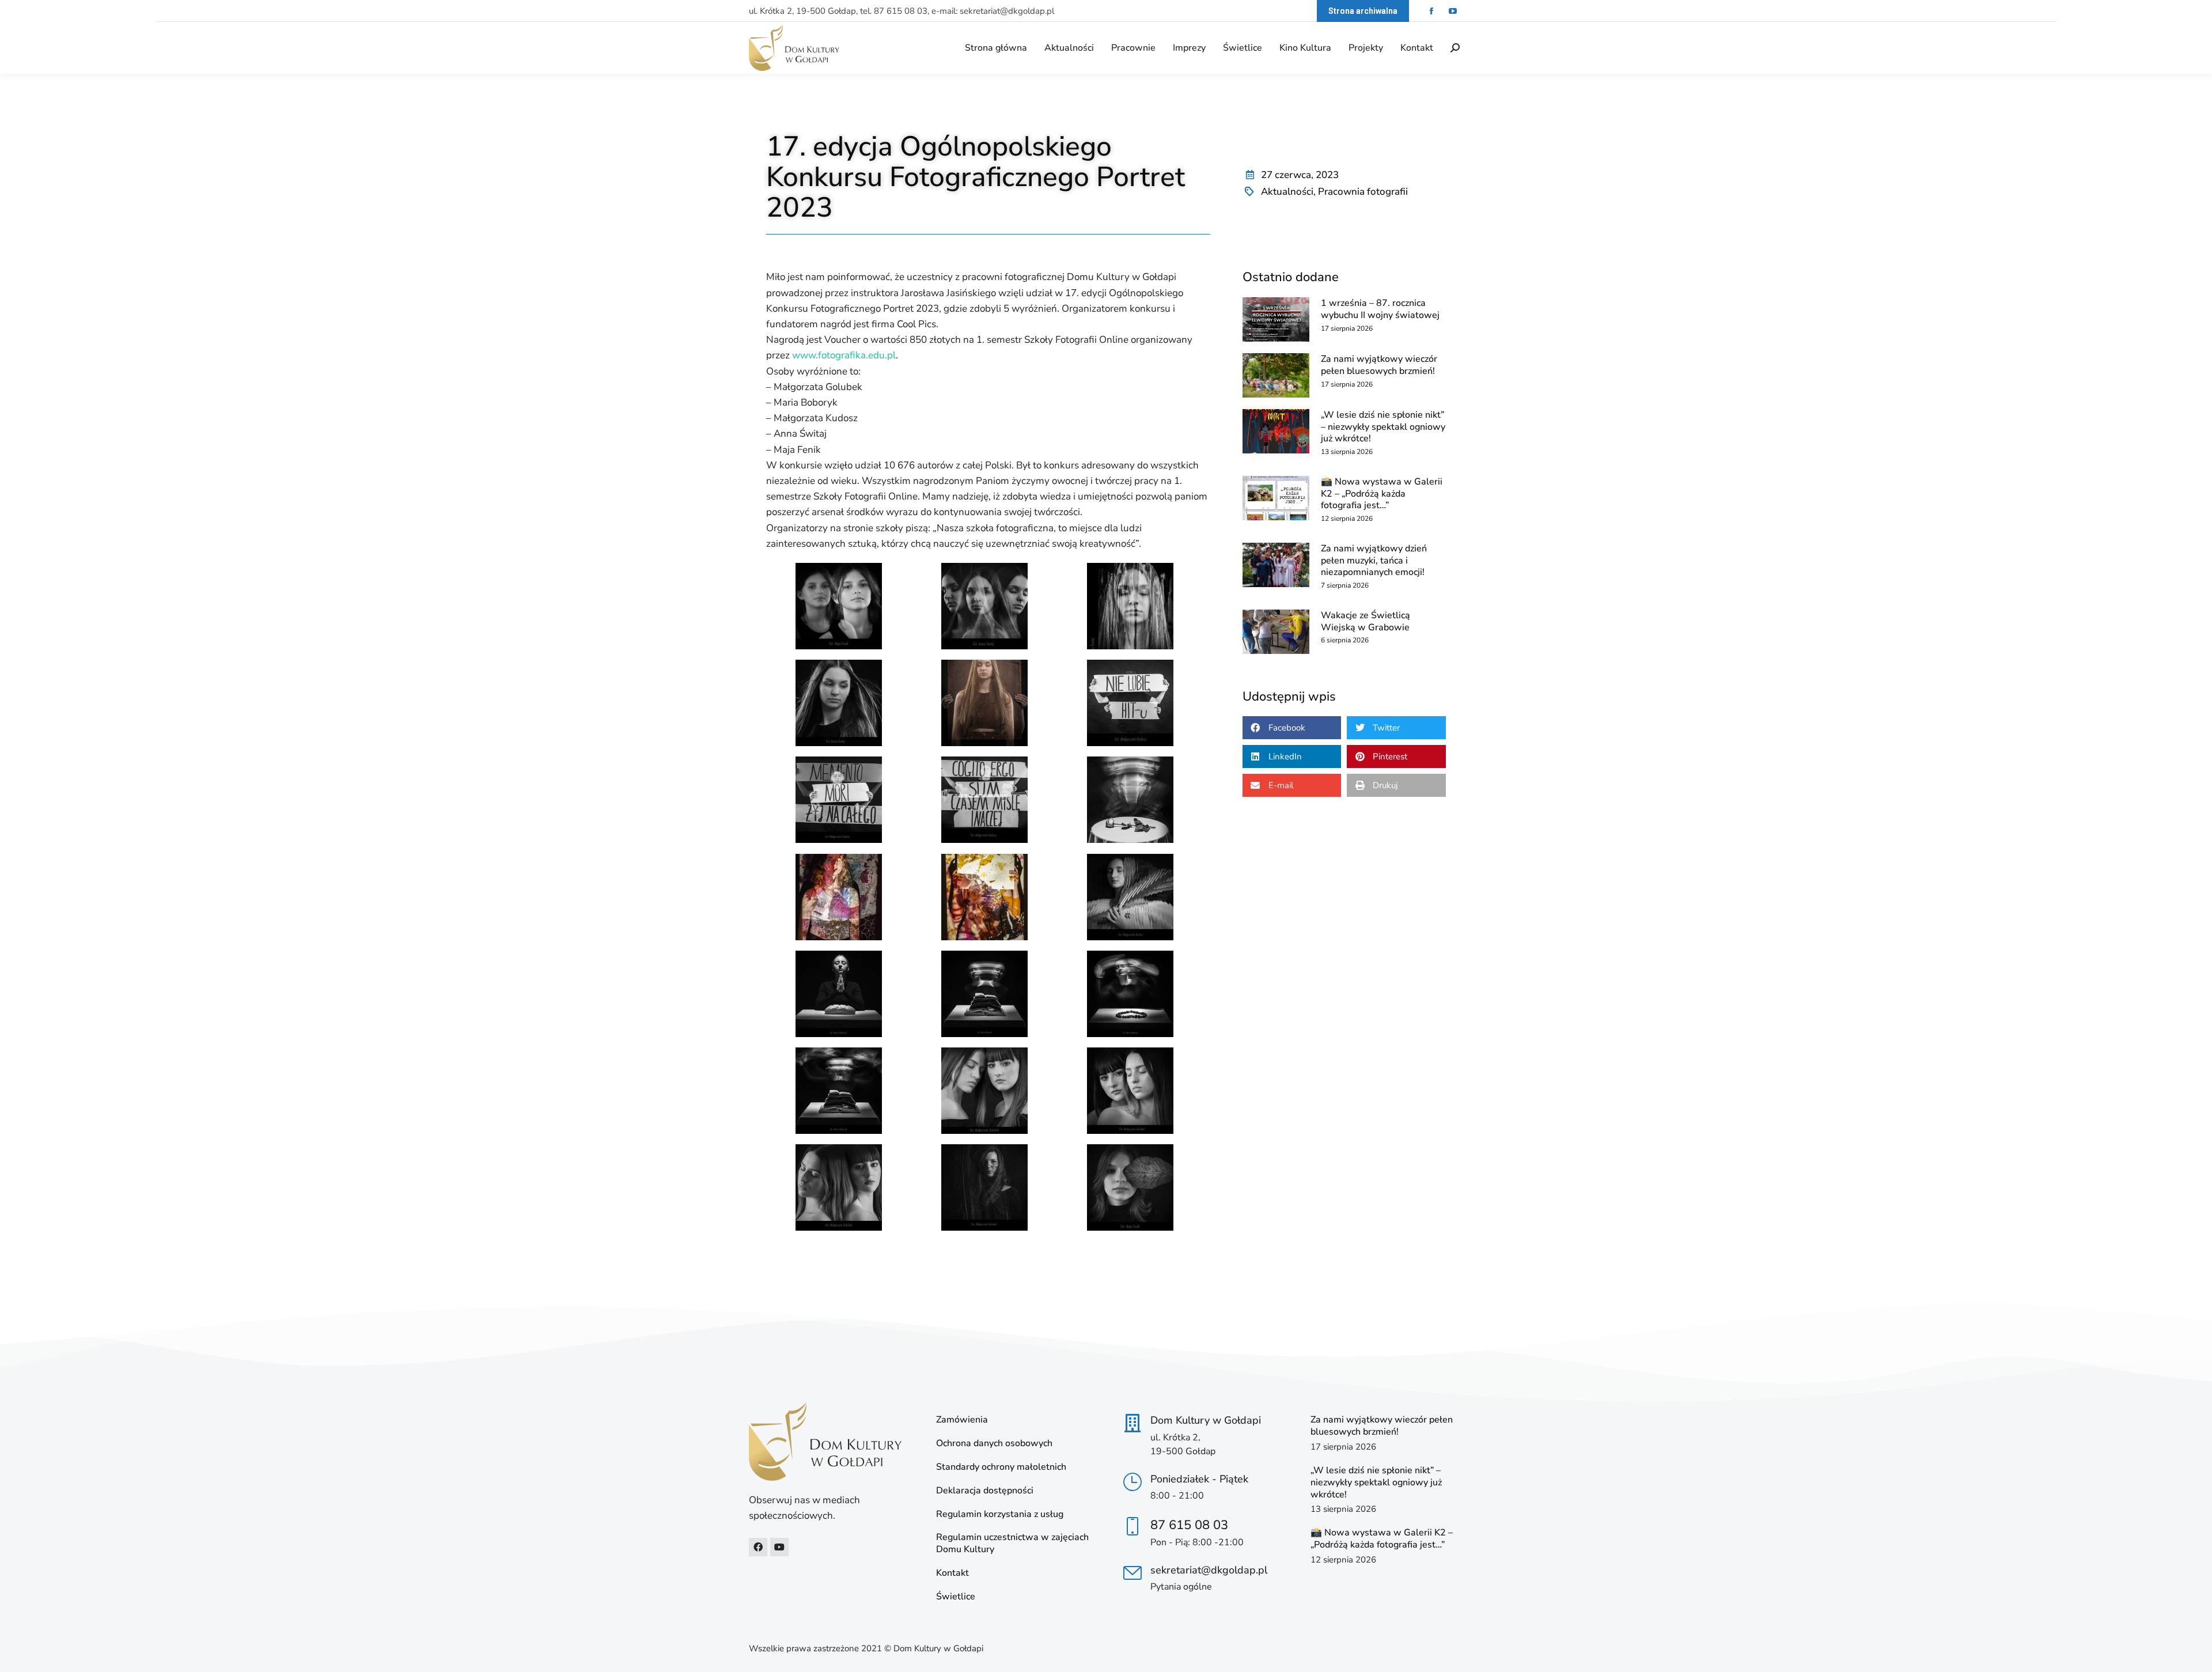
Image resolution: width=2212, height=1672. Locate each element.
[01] (984, 1091)
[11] (1130, 703)
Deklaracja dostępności (985, 1491)
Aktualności (1287, 192)
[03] (839, 1187)
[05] (1130, 1187)
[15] (839, 897)
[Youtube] (779, 1547)
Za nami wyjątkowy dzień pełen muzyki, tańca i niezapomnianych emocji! (1374, 561)
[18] (839, 994)
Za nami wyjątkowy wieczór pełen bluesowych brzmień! (1379, 365)
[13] (984, 800)
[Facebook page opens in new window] (1431, 11)
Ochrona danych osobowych (994, 1444)
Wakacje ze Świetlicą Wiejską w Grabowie (1366, 621)
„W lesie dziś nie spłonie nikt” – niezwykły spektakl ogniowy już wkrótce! (1383, 427)
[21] (839, 1091)
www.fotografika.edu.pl (844, 355)
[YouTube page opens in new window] (1452, 11)
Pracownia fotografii (1363, 192)
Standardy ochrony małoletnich (1001, 1467)
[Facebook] (758, 1547)
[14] (1130, 800)
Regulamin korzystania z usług (1000, 1514)
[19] (984, 994)
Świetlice (956, 1597)
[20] (1130, 994)
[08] (1130, 606)
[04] (984, 1187)
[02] (1130, 1091)
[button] (1292, 728)
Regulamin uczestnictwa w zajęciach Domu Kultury (1012, 1544)
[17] (1130, 897)
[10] (984, 703)
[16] (984, 897)
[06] (839, 606)
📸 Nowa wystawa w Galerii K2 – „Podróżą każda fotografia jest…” (1382, 494)
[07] (984, 606)
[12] (839, 800)
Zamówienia (962, 1420)
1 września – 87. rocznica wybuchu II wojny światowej (1380, 309)
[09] (839, 703)
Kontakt (952, 1573)
